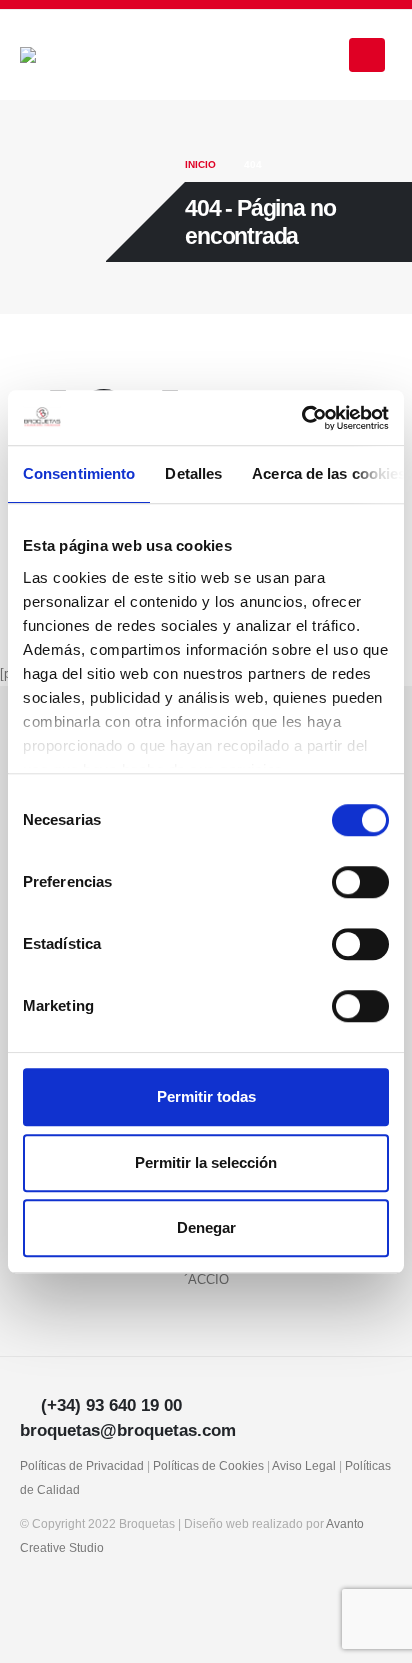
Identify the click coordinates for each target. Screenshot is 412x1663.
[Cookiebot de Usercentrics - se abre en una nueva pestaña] (301, 418)
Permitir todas (206, 1096)
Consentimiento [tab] (79, 473)
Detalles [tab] (193, 473)
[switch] (360, 882)
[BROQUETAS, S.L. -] (75, 55)
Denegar (206, 1227)
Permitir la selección (206, 1162)
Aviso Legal (304, 1465)
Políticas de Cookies (208, 1465)
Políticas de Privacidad (82, 1465)
